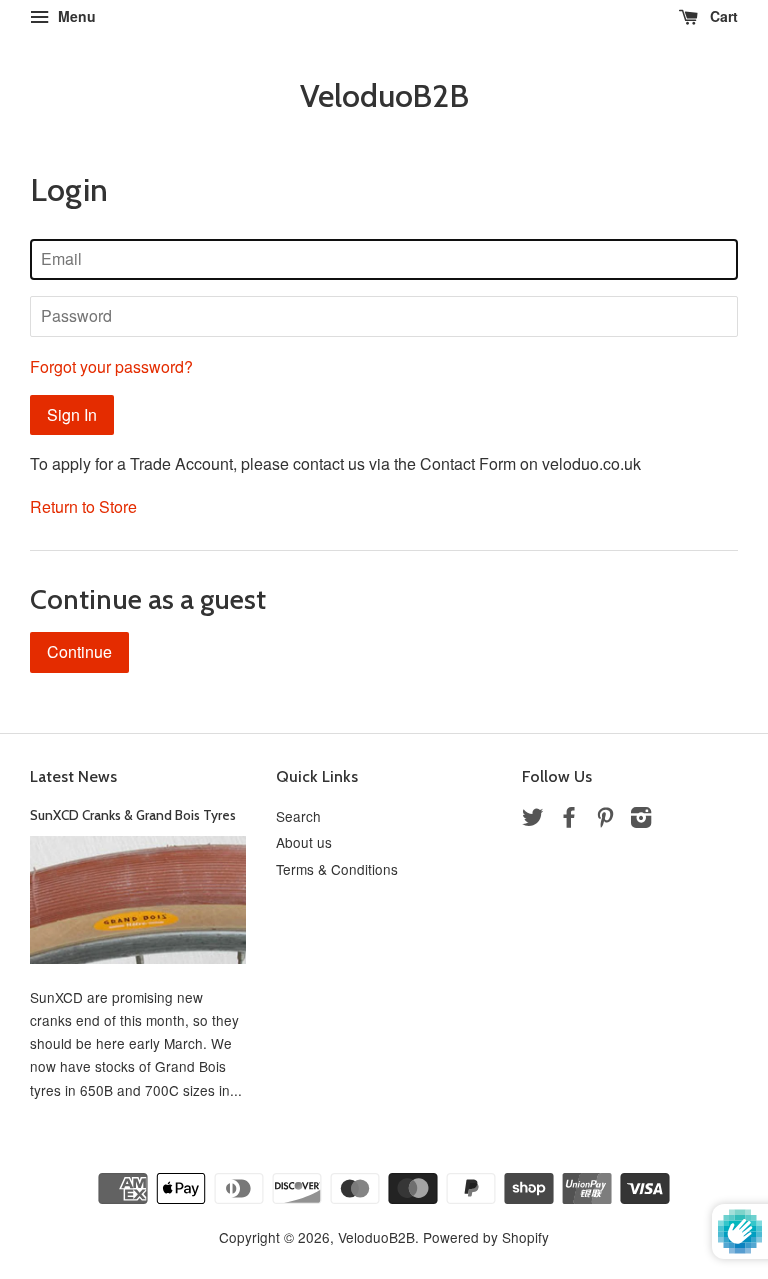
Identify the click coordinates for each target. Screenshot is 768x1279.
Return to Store (83, 506)
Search (298, 816)
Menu (75, 16)
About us (304, 842)
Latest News (73, 776)
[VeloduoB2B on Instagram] (641, 820)
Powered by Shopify (486, 1237)
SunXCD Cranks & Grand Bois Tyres (133, 815)
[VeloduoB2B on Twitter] (533, 820)
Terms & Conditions (337, 869)
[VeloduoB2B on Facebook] (569, 820)
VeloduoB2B (384, 96)
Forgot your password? (111, 366)
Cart (722, 16)
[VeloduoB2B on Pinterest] (605, 820)
